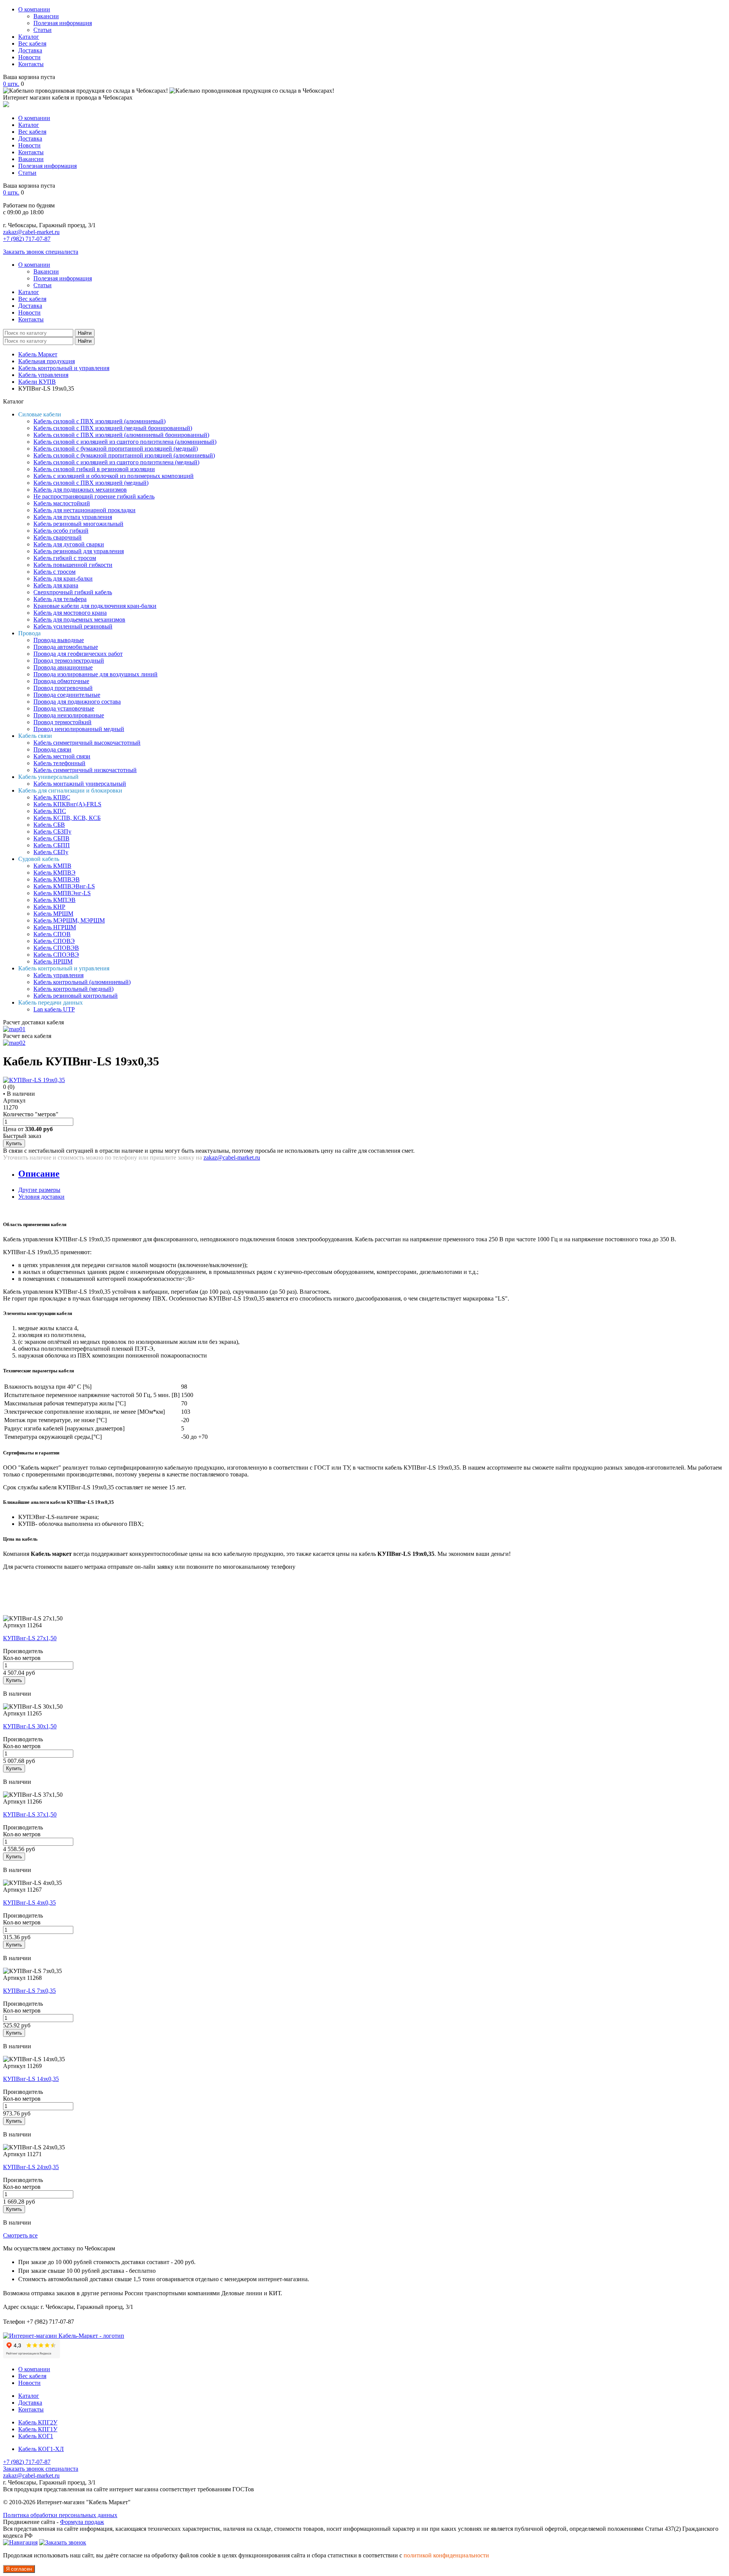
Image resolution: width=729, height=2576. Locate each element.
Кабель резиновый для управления (79, 551)
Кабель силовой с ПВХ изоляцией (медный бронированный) (113, 428)
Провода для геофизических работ (78, 654)
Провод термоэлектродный (69, 661)
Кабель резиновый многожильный (78, 524)
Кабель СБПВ (51, 838)
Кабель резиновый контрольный (76, 996)
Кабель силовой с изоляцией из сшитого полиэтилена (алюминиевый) (125, 442)
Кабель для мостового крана (70, 613)
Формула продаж (82, 2522)
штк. (11, 84)
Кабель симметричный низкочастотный (85, 770)
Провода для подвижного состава (77, 702)
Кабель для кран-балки (63, 578)
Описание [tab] (39, 1174)
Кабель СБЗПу (52, 832)
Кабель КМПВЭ (54, 873)
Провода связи (52, 749)
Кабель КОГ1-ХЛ (41, 2449)
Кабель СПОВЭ (54, 941)
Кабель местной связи (62, 756)
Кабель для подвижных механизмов (80, 490)
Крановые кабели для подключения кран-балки (95, 606)
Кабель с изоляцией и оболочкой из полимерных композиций (114, 476)
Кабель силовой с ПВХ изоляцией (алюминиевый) (99, 421)
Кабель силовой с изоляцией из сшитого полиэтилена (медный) (116, 462)
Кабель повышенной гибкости (73, 565)
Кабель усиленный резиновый (73, 626)
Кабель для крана (56, 585)
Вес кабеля (32, 44)
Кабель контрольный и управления (64, 368)
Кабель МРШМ (53, 914)
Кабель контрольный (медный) (73, 989)
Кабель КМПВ (52, 866)
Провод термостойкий (62, 722)
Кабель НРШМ (53, 961)
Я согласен (19, 2569)
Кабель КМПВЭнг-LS (62, 893)
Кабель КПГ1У (38, 2429)
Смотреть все (20, 2235)
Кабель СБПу (51, 852)
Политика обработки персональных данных (60, 2515)
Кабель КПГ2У (38, 2422)
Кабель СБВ (49, 825)
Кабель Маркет (38, 354)
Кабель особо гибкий (61, 531)
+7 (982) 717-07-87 (27, 239)
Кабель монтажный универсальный (80, 784)
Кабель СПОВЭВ (56, 948)
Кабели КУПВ (37, 382)
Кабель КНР (49, 907)
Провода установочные (64, 708)
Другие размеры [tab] (39, 1190)
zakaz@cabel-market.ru (31, 232)
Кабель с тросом (54, 572)
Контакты (31, 64)
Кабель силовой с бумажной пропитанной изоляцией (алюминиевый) (124, 455)
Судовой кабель (39, 859)
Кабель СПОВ (52, 934)
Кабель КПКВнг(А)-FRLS (67, 804)
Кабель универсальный (48, 777)
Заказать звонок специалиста (41, 252)
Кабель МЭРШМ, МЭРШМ (69, 920)
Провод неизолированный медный (79, 729)
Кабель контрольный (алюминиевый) (82, 982)
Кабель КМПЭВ (54, 900)
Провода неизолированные (69, 715)
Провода (29, 633)
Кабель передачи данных (50, 1002)
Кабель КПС (50, 811)
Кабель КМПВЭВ (57, 879)
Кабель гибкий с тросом (65, 558)
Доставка (30, 50)
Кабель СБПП (52, 845)
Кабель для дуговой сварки (69, 544)
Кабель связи (35, 736)
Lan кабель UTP (54, 1009)
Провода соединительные (67, 695)
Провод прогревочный (63, 688)
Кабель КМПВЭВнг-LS (64, 886)
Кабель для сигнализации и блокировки (70, 790)
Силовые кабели (40, 414)
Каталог (29, 37)
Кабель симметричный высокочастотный (87, 743)
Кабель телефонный (59, 763)
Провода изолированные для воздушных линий (95, 674)
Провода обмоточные (61, 681)
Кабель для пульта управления (73, 517)
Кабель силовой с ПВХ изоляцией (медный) (91, 483)
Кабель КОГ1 (36, 2436)
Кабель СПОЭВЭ (56, 955)
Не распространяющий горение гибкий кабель (94, 496)
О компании (34, 9)
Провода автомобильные (66, 647)
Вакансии (46, 16)
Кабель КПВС (52, 797)
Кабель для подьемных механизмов (79, 619)
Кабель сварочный (58, 537)
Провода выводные (59, 640)
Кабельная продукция (47, 361)
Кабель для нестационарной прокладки (84, 510)
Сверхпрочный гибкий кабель (73, 592)
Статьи (43, 30)
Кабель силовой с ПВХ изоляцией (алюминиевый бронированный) (121, 435)
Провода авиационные (63, 667)
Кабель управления (43, 375)
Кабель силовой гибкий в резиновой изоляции (94, 469)
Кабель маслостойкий (62, 503)
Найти (85, 333)
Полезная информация (63, 23)
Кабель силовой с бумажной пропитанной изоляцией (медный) (116, 449)
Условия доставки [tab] (41, 1197)
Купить (14, 1143)
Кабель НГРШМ (55, 927)
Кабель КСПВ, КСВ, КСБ (67, 818)
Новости (29, 57)
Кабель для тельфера (60, 599)
